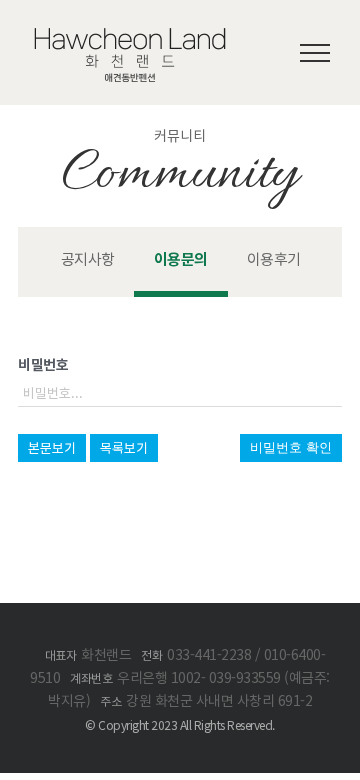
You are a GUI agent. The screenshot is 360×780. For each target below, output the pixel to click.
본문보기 (52, 447)
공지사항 (88, 258)
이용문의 (181, 258)
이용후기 (274, 258)
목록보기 (124, 447)
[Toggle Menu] (315, 53)
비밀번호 (43, 364)
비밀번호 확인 (291, 447)
